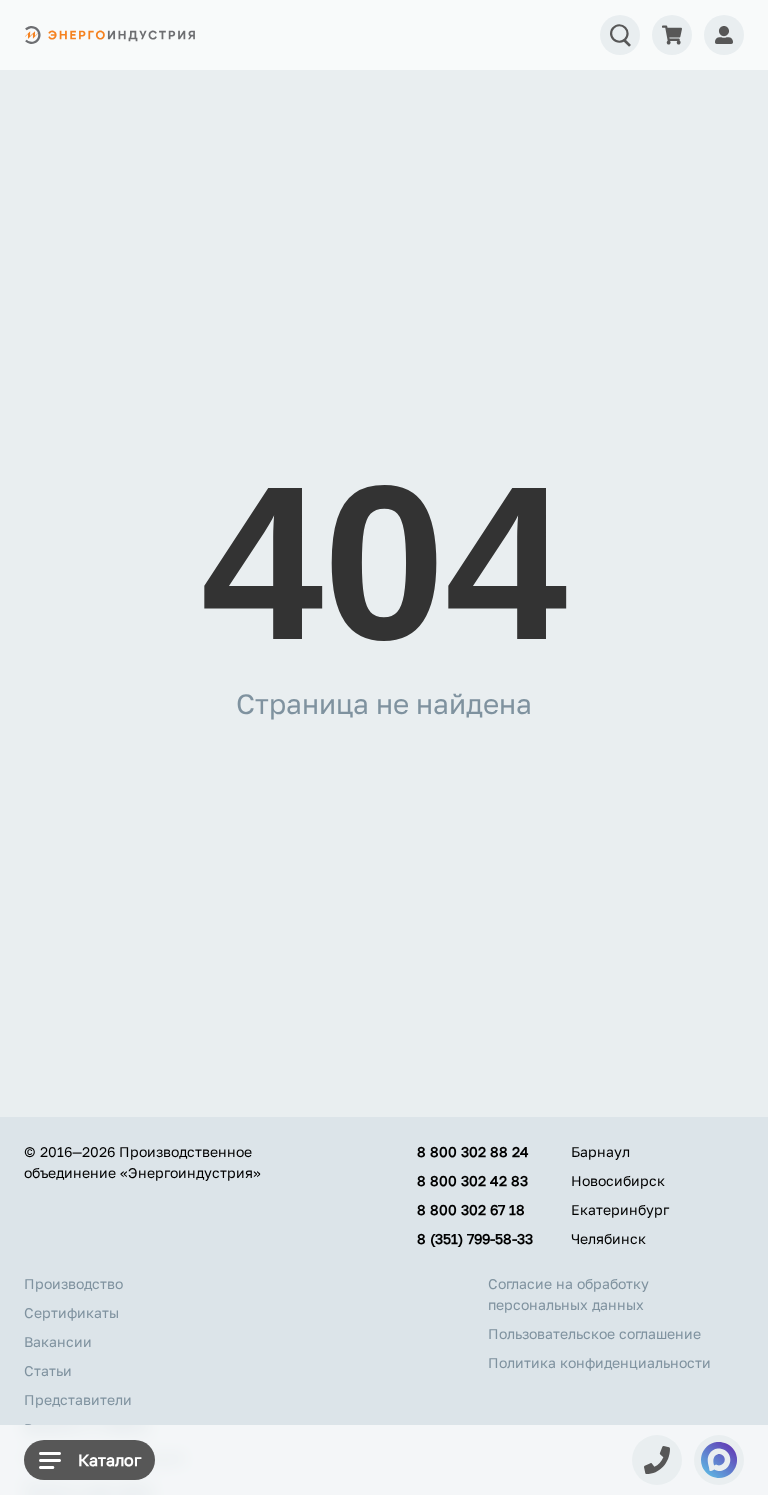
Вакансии (58, 1341)
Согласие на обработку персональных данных (568, 1294)
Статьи (48, 1370)
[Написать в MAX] (719, 1460)
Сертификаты (71, 1312)
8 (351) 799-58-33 (475, 1238)
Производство (73, 1283)
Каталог (109, 1460)
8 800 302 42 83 (472, 1180)
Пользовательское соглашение (594, 1333)
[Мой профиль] (724, 35)
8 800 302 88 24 (473, 1151)
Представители (78, 1399)
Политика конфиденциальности (599, 1362)
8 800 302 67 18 (471, 1209)
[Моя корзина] (672, 35)
